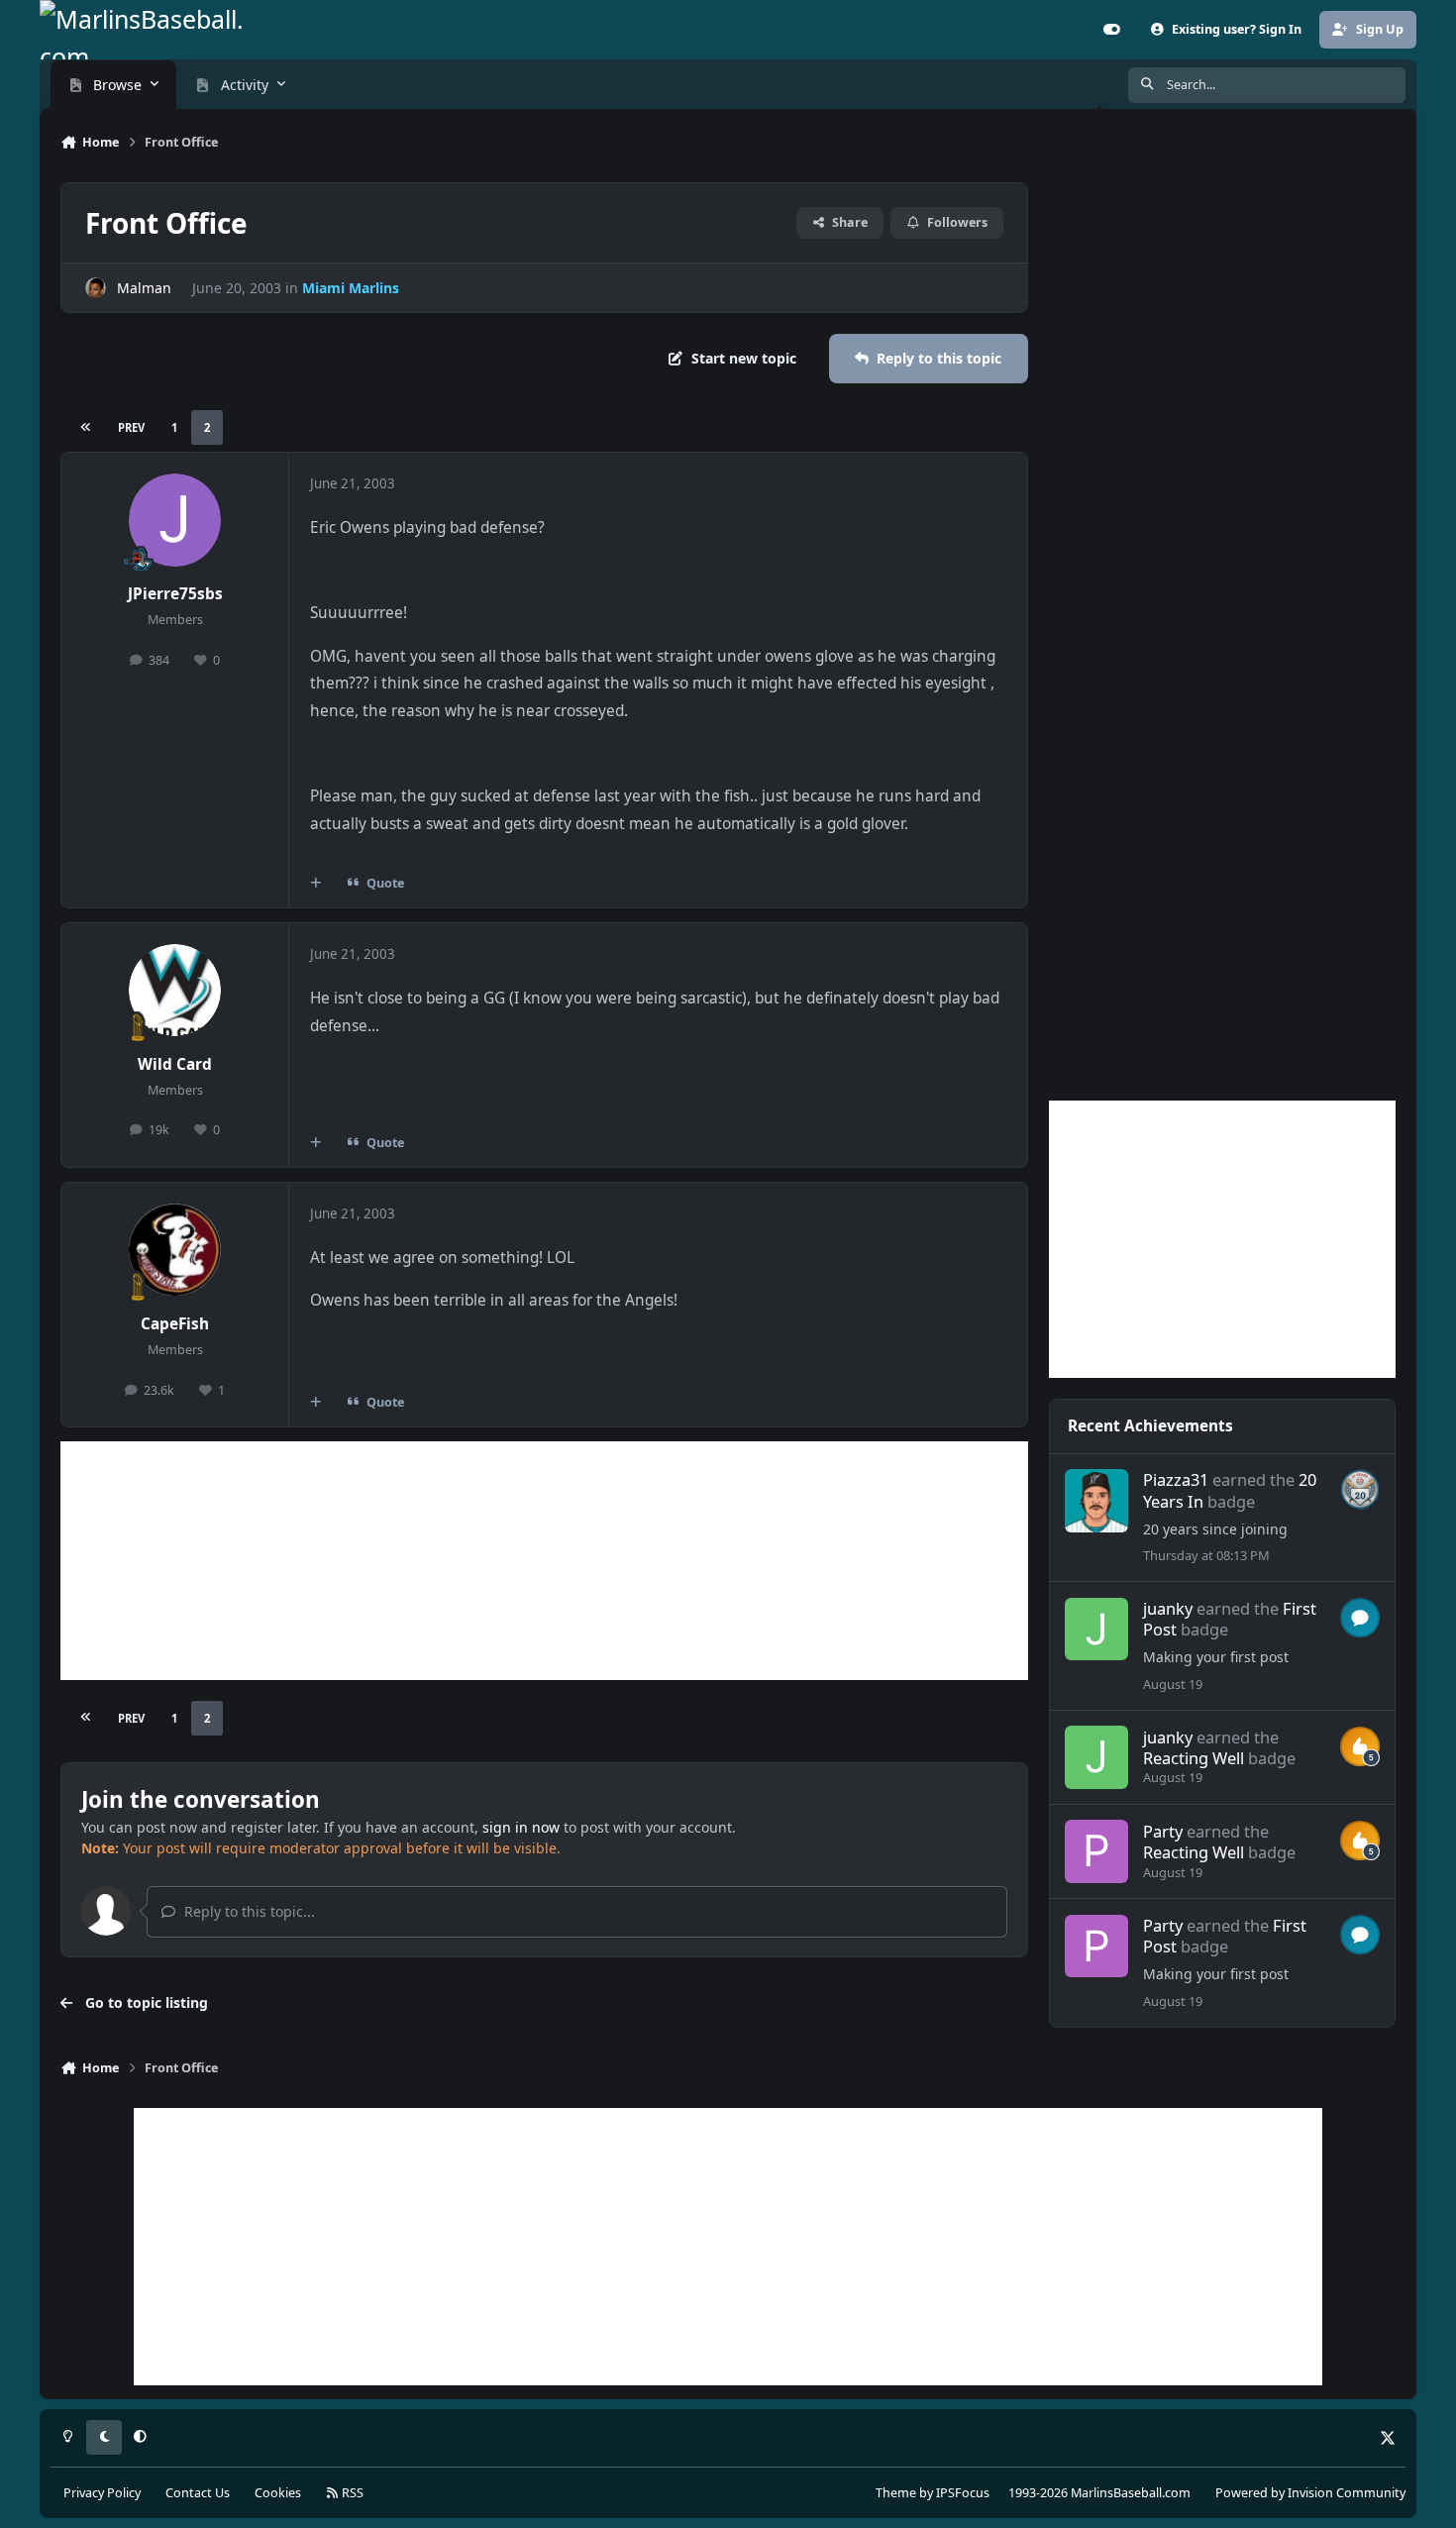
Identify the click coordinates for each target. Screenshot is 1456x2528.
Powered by (1310, 2493)
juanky (1168, 1608)
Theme (896, 2493)
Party (1163, 1831)
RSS (351, 2493)
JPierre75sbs (175, 594)
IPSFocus (963, 2493)
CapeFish (175, 1324)
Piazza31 (1176, 1479)
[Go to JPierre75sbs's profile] (175, 520)
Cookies (278, 2493)
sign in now (521, 1827)
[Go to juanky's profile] (1096, 1630)
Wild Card (175, 1064)
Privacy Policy (102, 2493)
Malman (144, 288)
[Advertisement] (544, 1561)
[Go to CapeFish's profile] (175, 1250)
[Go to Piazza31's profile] (1096, 1501)
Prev (131, 427)
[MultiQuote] (316, 883)
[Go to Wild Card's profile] (175, 991)
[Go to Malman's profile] (96, 288)
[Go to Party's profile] (1096, 1851)
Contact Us (198, 2493)
